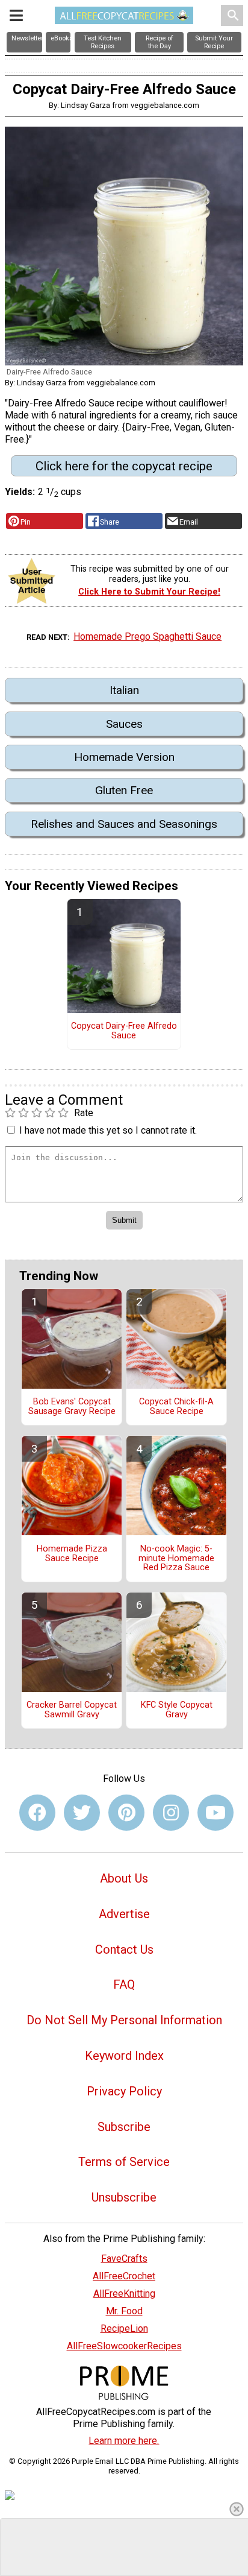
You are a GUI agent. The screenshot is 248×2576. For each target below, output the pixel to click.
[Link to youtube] (215, 1813)
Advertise (124, 1914)
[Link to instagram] (171, 1813)
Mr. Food (124, 2311)
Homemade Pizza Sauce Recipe (72, 1554)
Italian (124, 690)
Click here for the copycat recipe (124, 466)
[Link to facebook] (37, 1813)
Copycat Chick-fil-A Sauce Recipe (176, 1407)
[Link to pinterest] (126, 1813)
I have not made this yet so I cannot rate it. (108, 1130)
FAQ (124, 1984)
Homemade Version (124, 757)
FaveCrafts (124, 2259)
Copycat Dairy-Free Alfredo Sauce (124, 1031)
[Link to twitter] (82, 1813)
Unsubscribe (124, 2197)
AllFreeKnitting (124, 2293)
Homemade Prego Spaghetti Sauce (147, 636)
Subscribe (124, 2127)
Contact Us (124, 1949)
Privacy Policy (124, 2091)
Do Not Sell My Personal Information (124, 2020)
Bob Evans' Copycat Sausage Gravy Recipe (72, 1407)
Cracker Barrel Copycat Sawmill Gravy (72, 1710)
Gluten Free (124, 790)
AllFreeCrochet (124, 2276)
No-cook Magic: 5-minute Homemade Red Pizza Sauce (176, 1559)
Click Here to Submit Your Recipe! (149, 592)
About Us (124, 1878)
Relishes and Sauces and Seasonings (124, 824)
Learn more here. (124, 2441)
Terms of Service (124, 2162)
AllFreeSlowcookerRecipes (124, 2346)
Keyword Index (124, 2056)
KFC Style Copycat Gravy (177, 1710)
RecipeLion (124, 2328)
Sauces (124, 724)
